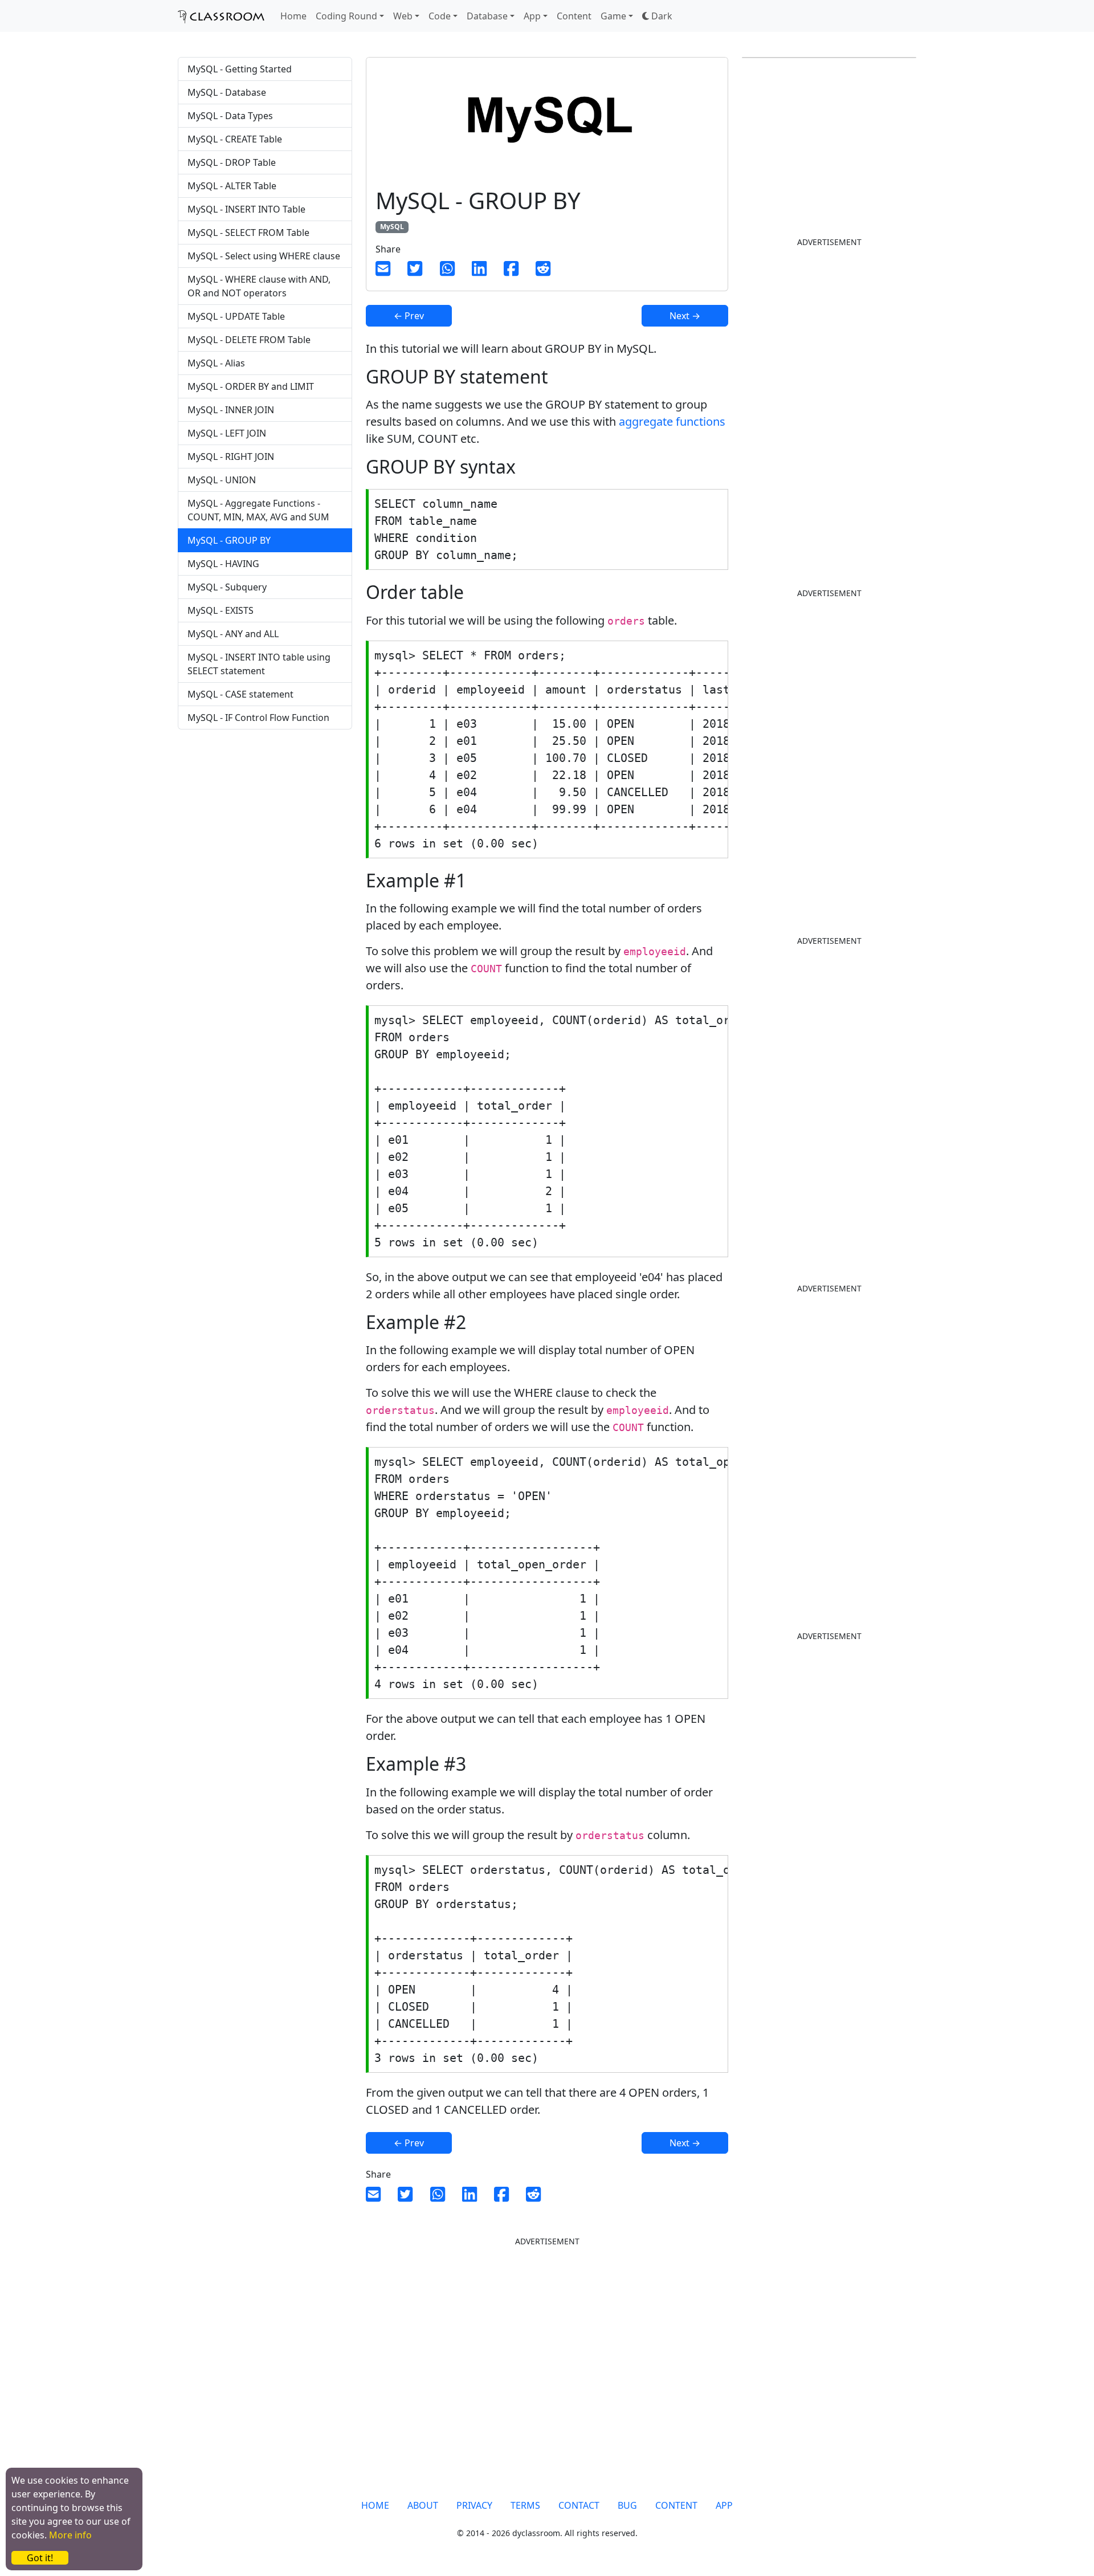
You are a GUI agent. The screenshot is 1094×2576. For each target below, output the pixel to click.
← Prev (409, 316)
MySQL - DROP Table (232, 162)
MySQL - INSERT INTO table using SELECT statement (259, 664)
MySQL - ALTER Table (232, 186)
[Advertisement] (265, 828)
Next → (685, 316)
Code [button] (440, 16)
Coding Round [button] (346, 16)
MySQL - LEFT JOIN (227, 433)
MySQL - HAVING (223, 564)
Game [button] (613, 16)
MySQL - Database (227, 92)
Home (293, 16)
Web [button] (403, 16)
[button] (657, 16)
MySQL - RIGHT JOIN (231, 456)
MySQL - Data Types (230, 116)
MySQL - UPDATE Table (236, 316)
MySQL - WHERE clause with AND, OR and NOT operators (259, 286)
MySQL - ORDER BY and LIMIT (251, 386)
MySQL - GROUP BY (229, 540)
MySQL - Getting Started (240, 69)
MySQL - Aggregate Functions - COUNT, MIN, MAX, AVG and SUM (258, 510)
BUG (627, 2505)
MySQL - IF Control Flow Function (258, 718)
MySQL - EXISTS (221, 610)
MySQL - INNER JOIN (231, 410)
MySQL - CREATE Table (235, 139)
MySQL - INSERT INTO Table (246, 209)
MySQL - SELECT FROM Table (248, 233)
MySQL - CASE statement (240, 694)
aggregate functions (672, 421)
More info (70, 2535)
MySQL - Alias (216, 363)
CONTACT (579, 2505)
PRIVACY (474, 2505)
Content (574, 16)
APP (724, 2505)
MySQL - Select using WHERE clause (264, 256)
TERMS (525, 2505)
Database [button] (487, 16)
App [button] (532, 16)
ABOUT (423, 2505)
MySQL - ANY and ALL (233, 634)
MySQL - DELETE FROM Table (249, 340)
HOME (375, 2505)
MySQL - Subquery (227, 587)
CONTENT (676, 2505)
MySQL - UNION (222, 480)
